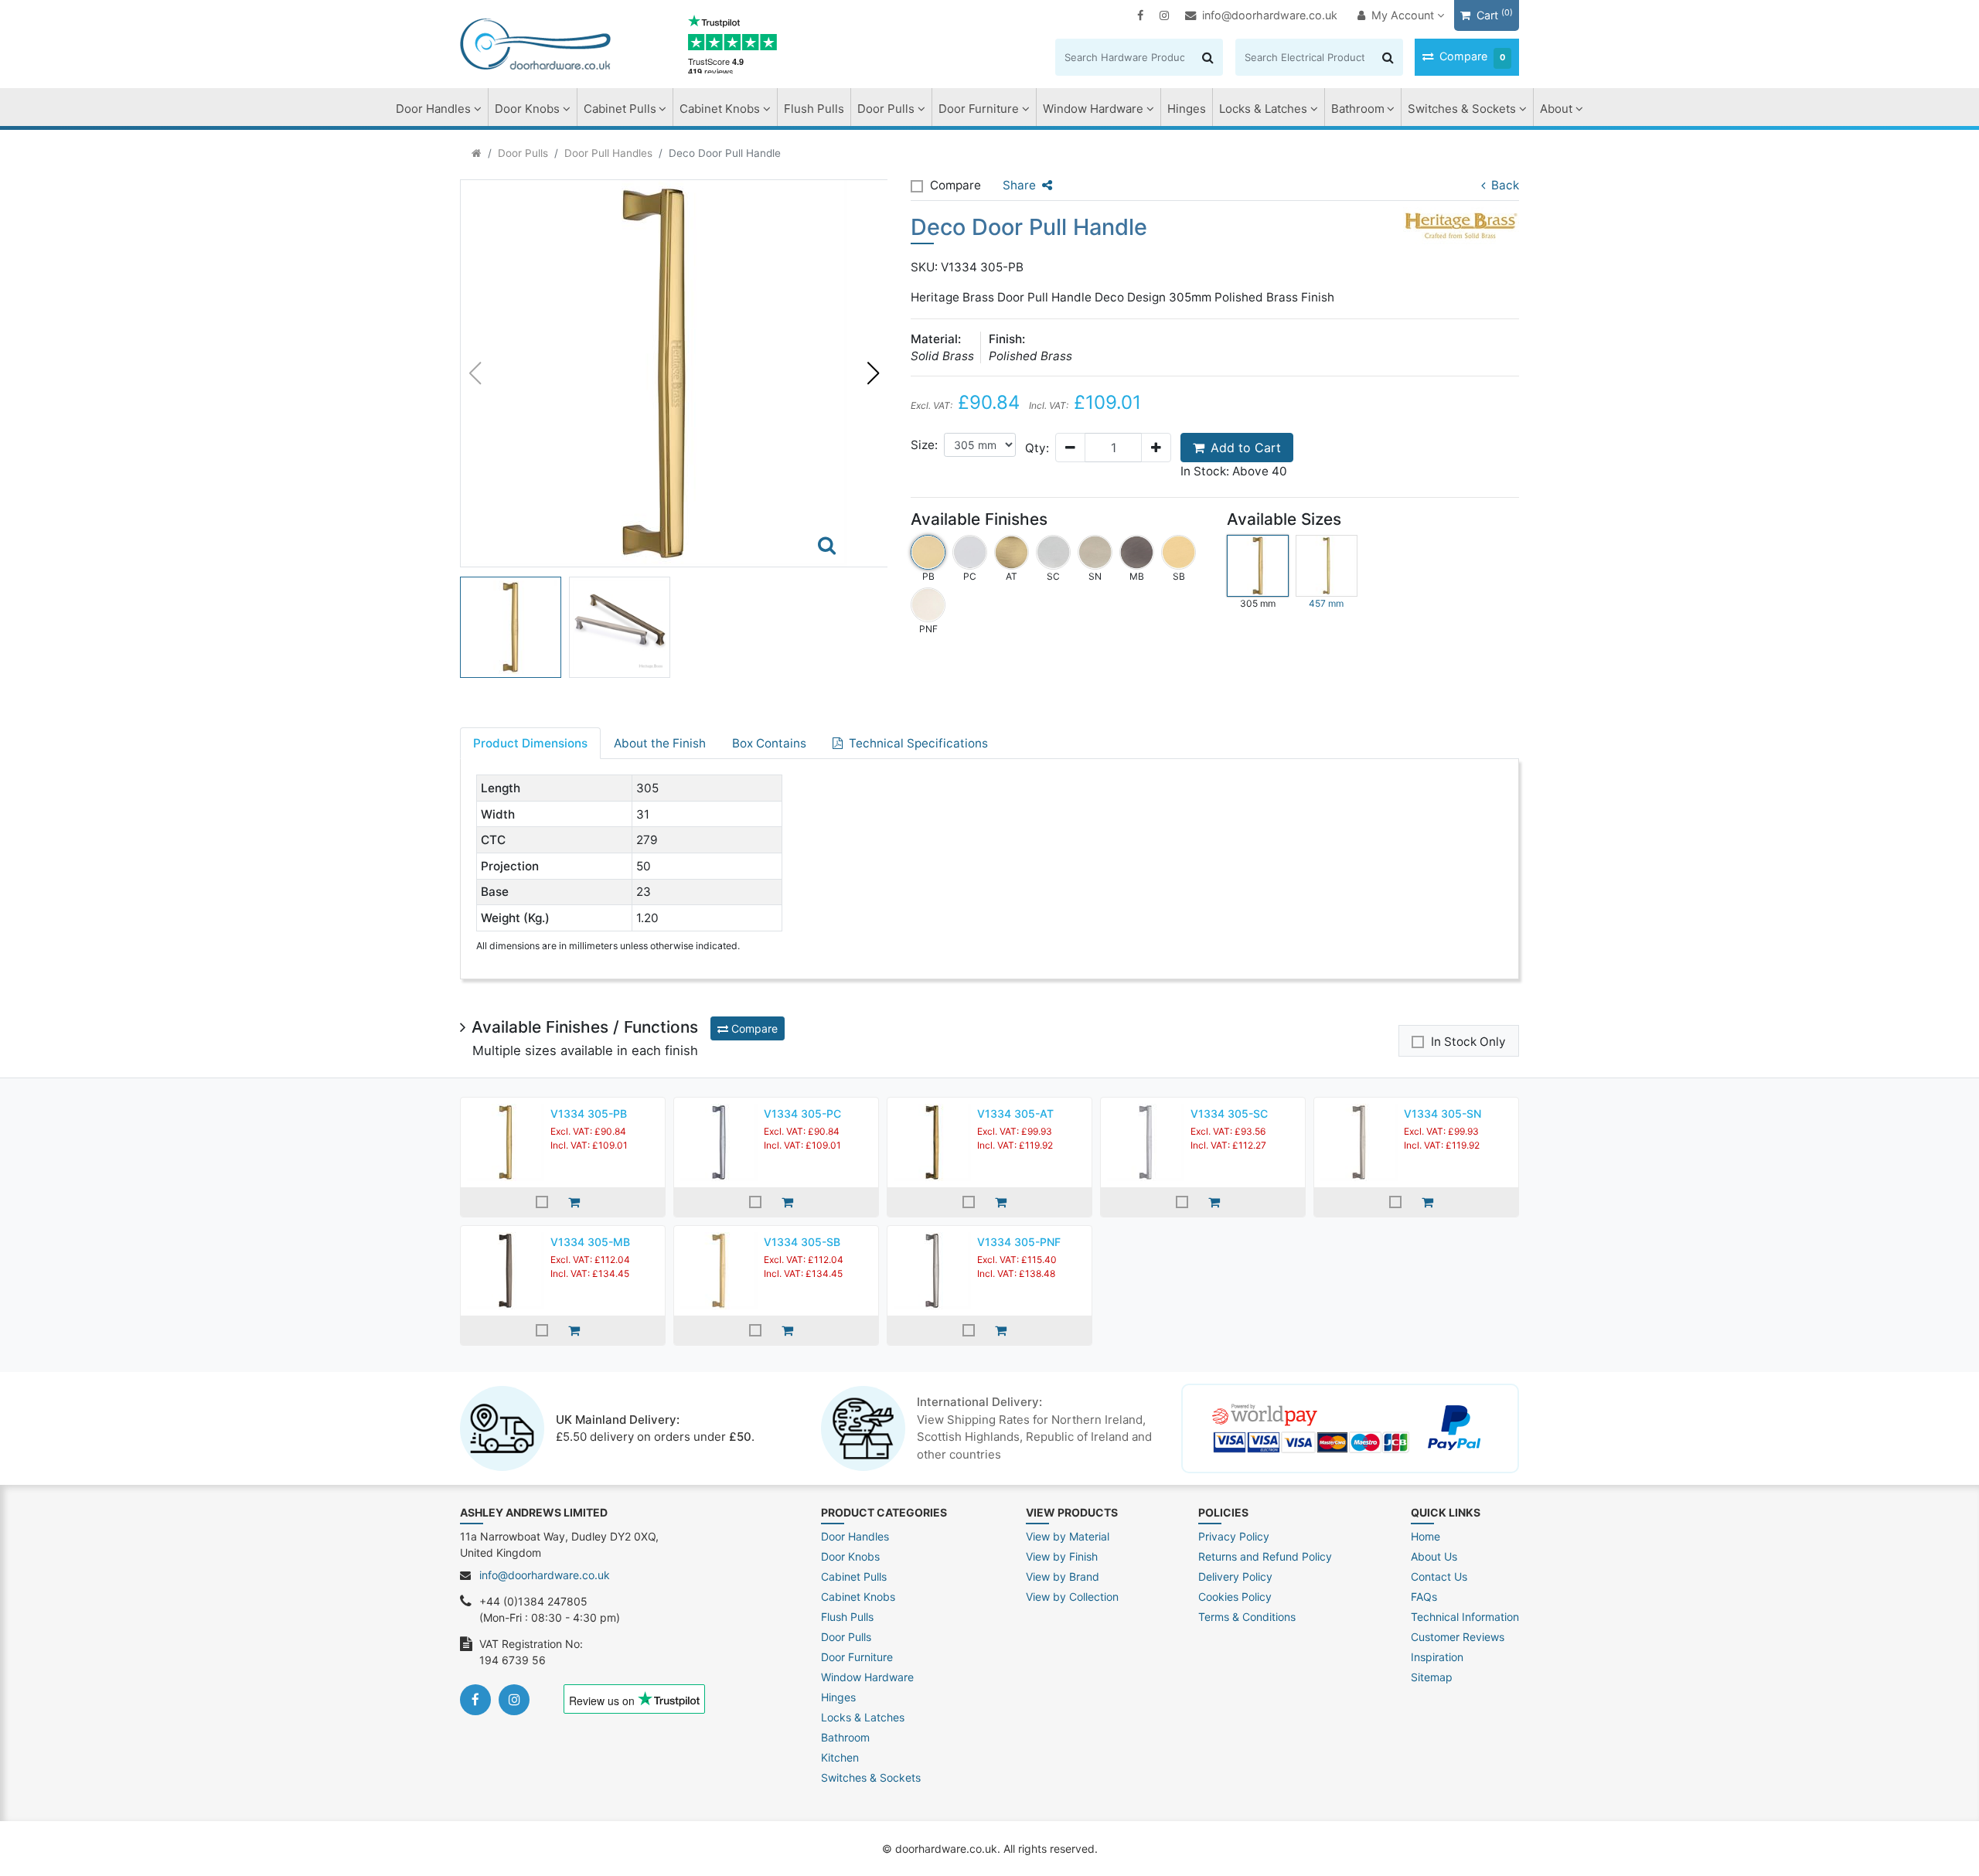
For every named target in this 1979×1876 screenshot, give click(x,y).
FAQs (1424, 1597)
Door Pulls (886, 109)
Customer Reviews (1458, 1637)
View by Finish (1062, 1556)
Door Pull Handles (608, 153)
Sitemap (1432, 1677)
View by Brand (1063, 1576)
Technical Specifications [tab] (918, 743)
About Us (1434, 1556)
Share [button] (1019, 185)
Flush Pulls (814, 109)
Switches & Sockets (1462, 109)
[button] (873, 373)
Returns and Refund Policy (1265, 1556)
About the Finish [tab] (660, 743)
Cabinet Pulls (620, 109)
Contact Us (1439, 1576)
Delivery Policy (1235, 1576)
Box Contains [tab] (769, 743)
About (1556, 109)
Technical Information (1465, 1617)
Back (1505, 185)
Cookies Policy (1235, 1597)
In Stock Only (1468, 1042)
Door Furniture (979, 109)
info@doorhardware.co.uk (1270, 15)
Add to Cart (1246, 448)
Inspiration (1437, 1657)
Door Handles (433, 109)
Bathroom (1358, 109)
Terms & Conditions (1247, 1617)
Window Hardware (1093, 109)
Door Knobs (527, 109)
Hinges (1187, 109)
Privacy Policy (1234, 1536)
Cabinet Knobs (720, 109)
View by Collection (1072, 1597)
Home (1425, 1536)
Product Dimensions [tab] (530, 743)
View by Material (1068, 1536)
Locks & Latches (1263, 109)
